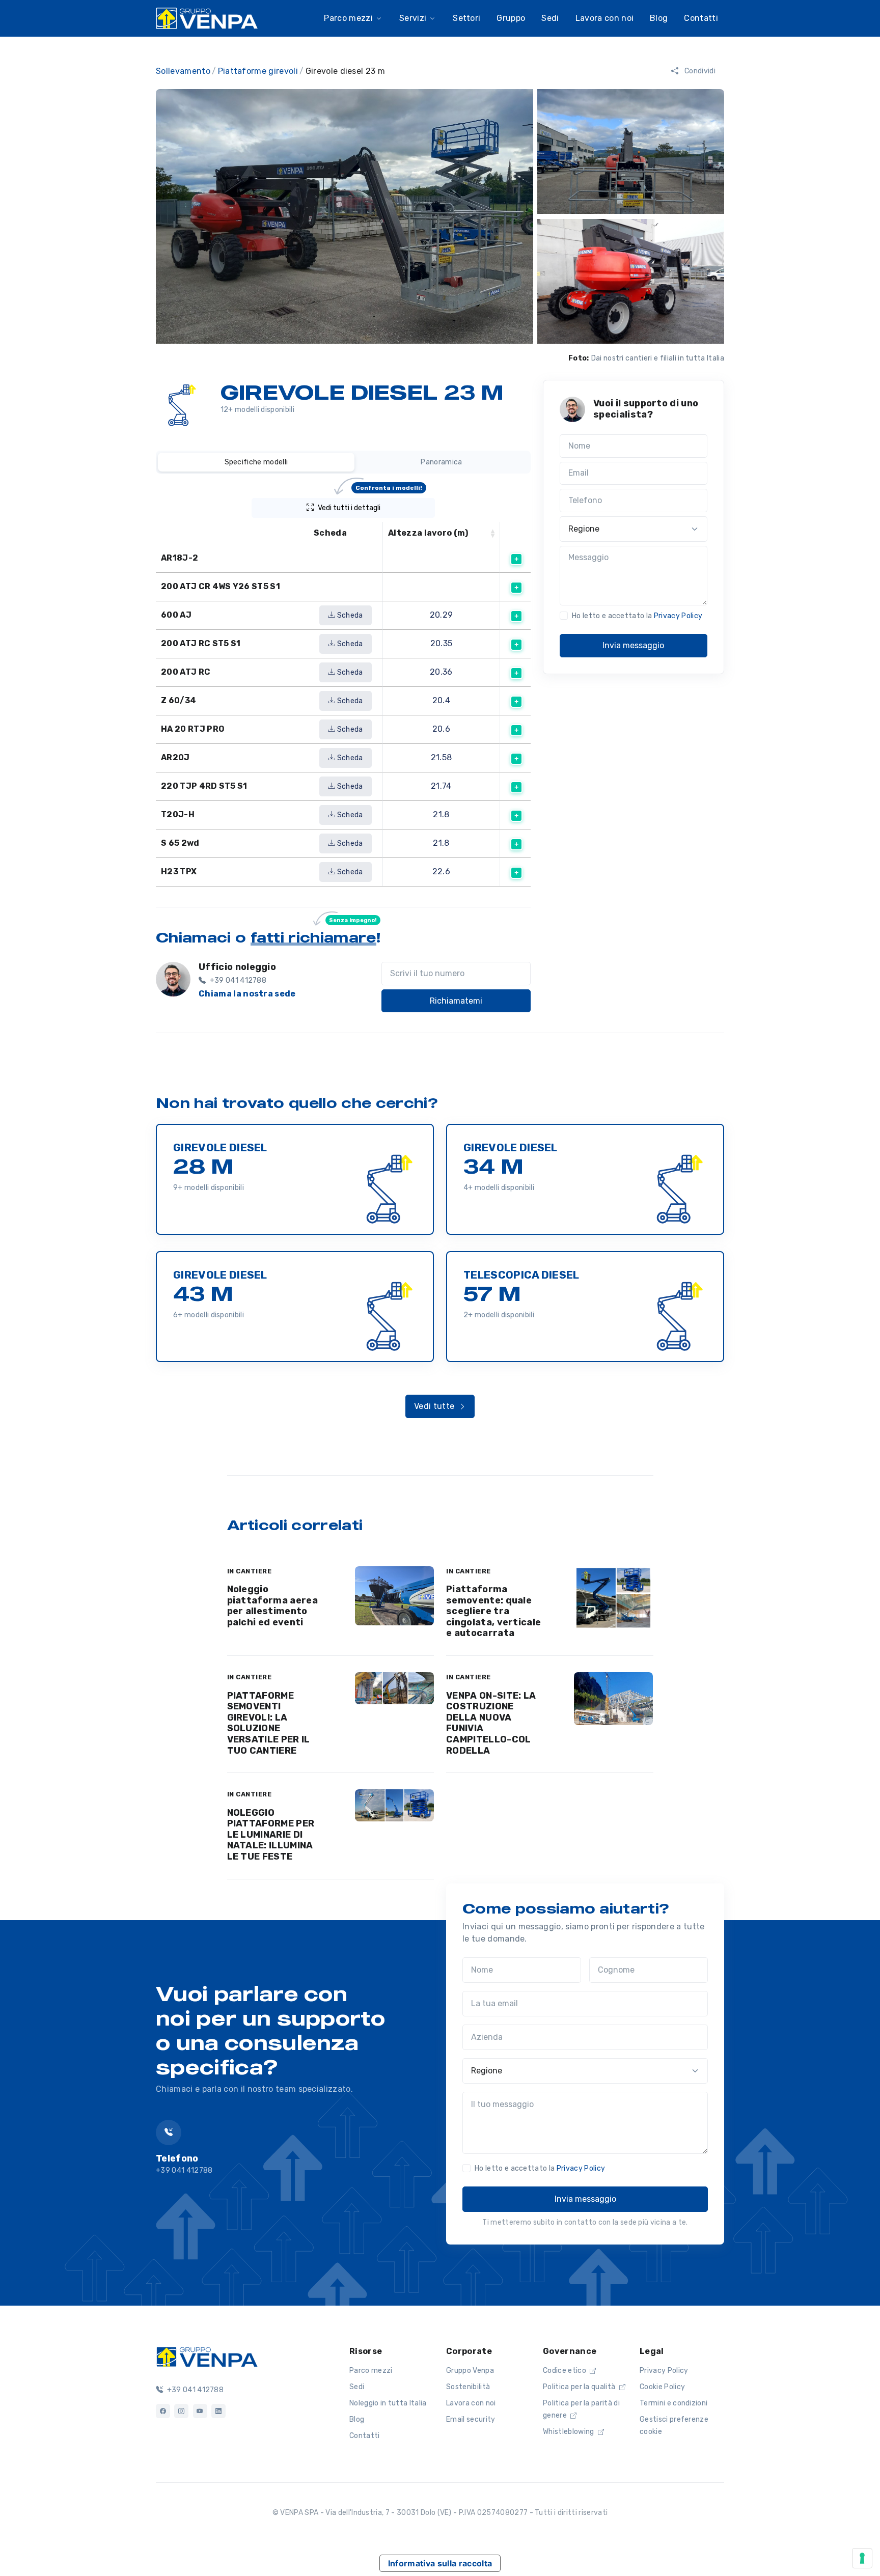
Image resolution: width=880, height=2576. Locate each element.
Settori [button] (466, 18)
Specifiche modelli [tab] (256, 462)
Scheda (349, 615)
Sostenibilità (468, 2387)
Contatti (701, 18)
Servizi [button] (413, 18)
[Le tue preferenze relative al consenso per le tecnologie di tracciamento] (862, 2558)
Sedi (357, 2387)
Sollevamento (183, 71)
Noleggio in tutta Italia (388, 2403)
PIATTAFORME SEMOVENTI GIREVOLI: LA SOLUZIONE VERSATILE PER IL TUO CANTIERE (269, 1723)
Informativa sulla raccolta (440, 2563)
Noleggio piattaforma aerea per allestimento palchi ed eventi (272, 1606)
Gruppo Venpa (470, 2371)
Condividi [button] (699, 71)
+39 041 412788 (194, 2390)
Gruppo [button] (511, 18)
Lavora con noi (471, 2403)
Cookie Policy (662, 2387)
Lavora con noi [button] (604, 18)
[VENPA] (207, 18)
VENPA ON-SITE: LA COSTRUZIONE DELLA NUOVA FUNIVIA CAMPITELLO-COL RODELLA (491, 1723)
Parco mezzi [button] (348, 18)
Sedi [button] (550, 18)
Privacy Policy (678, 616)
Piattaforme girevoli (258, 71)
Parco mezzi (371, 2371)
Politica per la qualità (580, 2387)
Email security (471, 2419)
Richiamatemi (456, 1001)
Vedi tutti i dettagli (370, 505)
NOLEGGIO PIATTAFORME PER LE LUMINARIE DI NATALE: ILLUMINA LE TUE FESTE (271, 1835)
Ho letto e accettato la (637, 616)
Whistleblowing (569, 2432)
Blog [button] (659, 18)
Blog (357, 2419)
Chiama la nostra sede (247, 994)
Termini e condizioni (673, 2403)
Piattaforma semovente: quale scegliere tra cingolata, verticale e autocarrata (493, 1611)
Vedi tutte (435, 1406)
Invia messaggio (633, 645)
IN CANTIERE (250, 1571)
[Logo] (207, 2356)
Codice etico (565, 2371)
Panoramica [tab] (441, 462)
